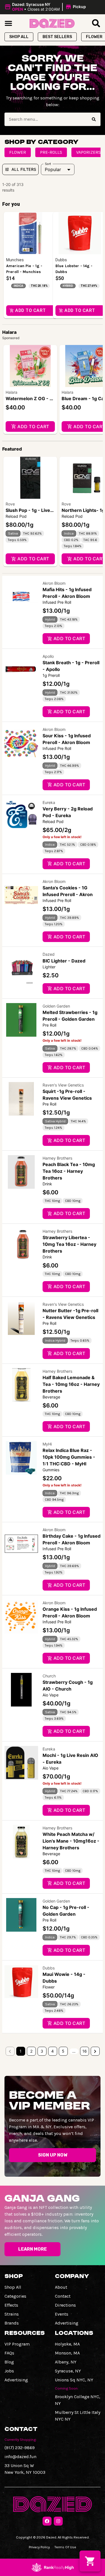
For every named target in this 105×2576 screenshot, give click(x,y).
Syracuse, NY (68, 2371)
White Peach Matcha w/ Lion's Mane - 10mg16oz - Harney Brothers (71, 1841)
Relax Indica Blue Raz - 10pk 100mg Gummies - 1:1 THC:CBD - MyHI (69, 1457)
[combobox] (46, 119)
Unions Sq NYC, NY (74, 2380)
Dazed (49, 954)
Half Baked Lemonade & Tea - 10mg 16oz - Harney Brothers (71, 1384)
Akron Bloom (54, 583)
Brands (12, 2323)
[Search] (94, 119)
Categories (15, 2296)
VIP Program (17, 2344)
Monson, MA (67, 2353)
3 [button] (42, 2051)
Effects (11, 2305)
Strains (12, 2314)
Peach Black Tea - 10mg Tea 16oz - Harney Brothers (69, 1171)
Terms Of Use (65, 2547)
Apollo (48, 656)
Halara (11, 392)
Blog (9, 2362)
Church (49, 1676)
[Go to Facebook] (47, 2521)
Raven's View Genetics (63, 1085)
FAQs (9, 2353)
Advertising (67, 2323)
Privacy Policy (39, 2547)
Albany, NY (66, 2362)
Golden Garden (56, 1006)
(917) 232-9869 (20, 2448)
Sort (48, 164)
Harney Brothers (57, 1158)
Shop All (13, 2287)
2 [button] (31, 2051)
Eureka (49, 802)
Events (62, 2314)
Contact (63, 2296)
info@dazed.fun (20, 2457)
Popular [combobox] (53, 169)
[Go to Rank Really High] (53, 2567)
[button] (46, 7)
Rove (10, 504)
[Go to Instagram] (58, 2521)
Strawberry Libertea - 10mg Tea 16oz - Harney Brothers (69, 1244)
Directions (65, 2305)
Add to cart (33, 426)
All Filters (24, 169)
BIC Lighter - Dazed (64, 961)
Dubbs (49, 1968)
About (61, 2287)
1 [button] (21, 2051)
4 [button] (53, 2051)
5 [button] (63, 2051)
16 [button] (85, 2051)
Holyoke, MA (67, 2344)
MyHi (47, 1444)
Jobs (9, 2371)
